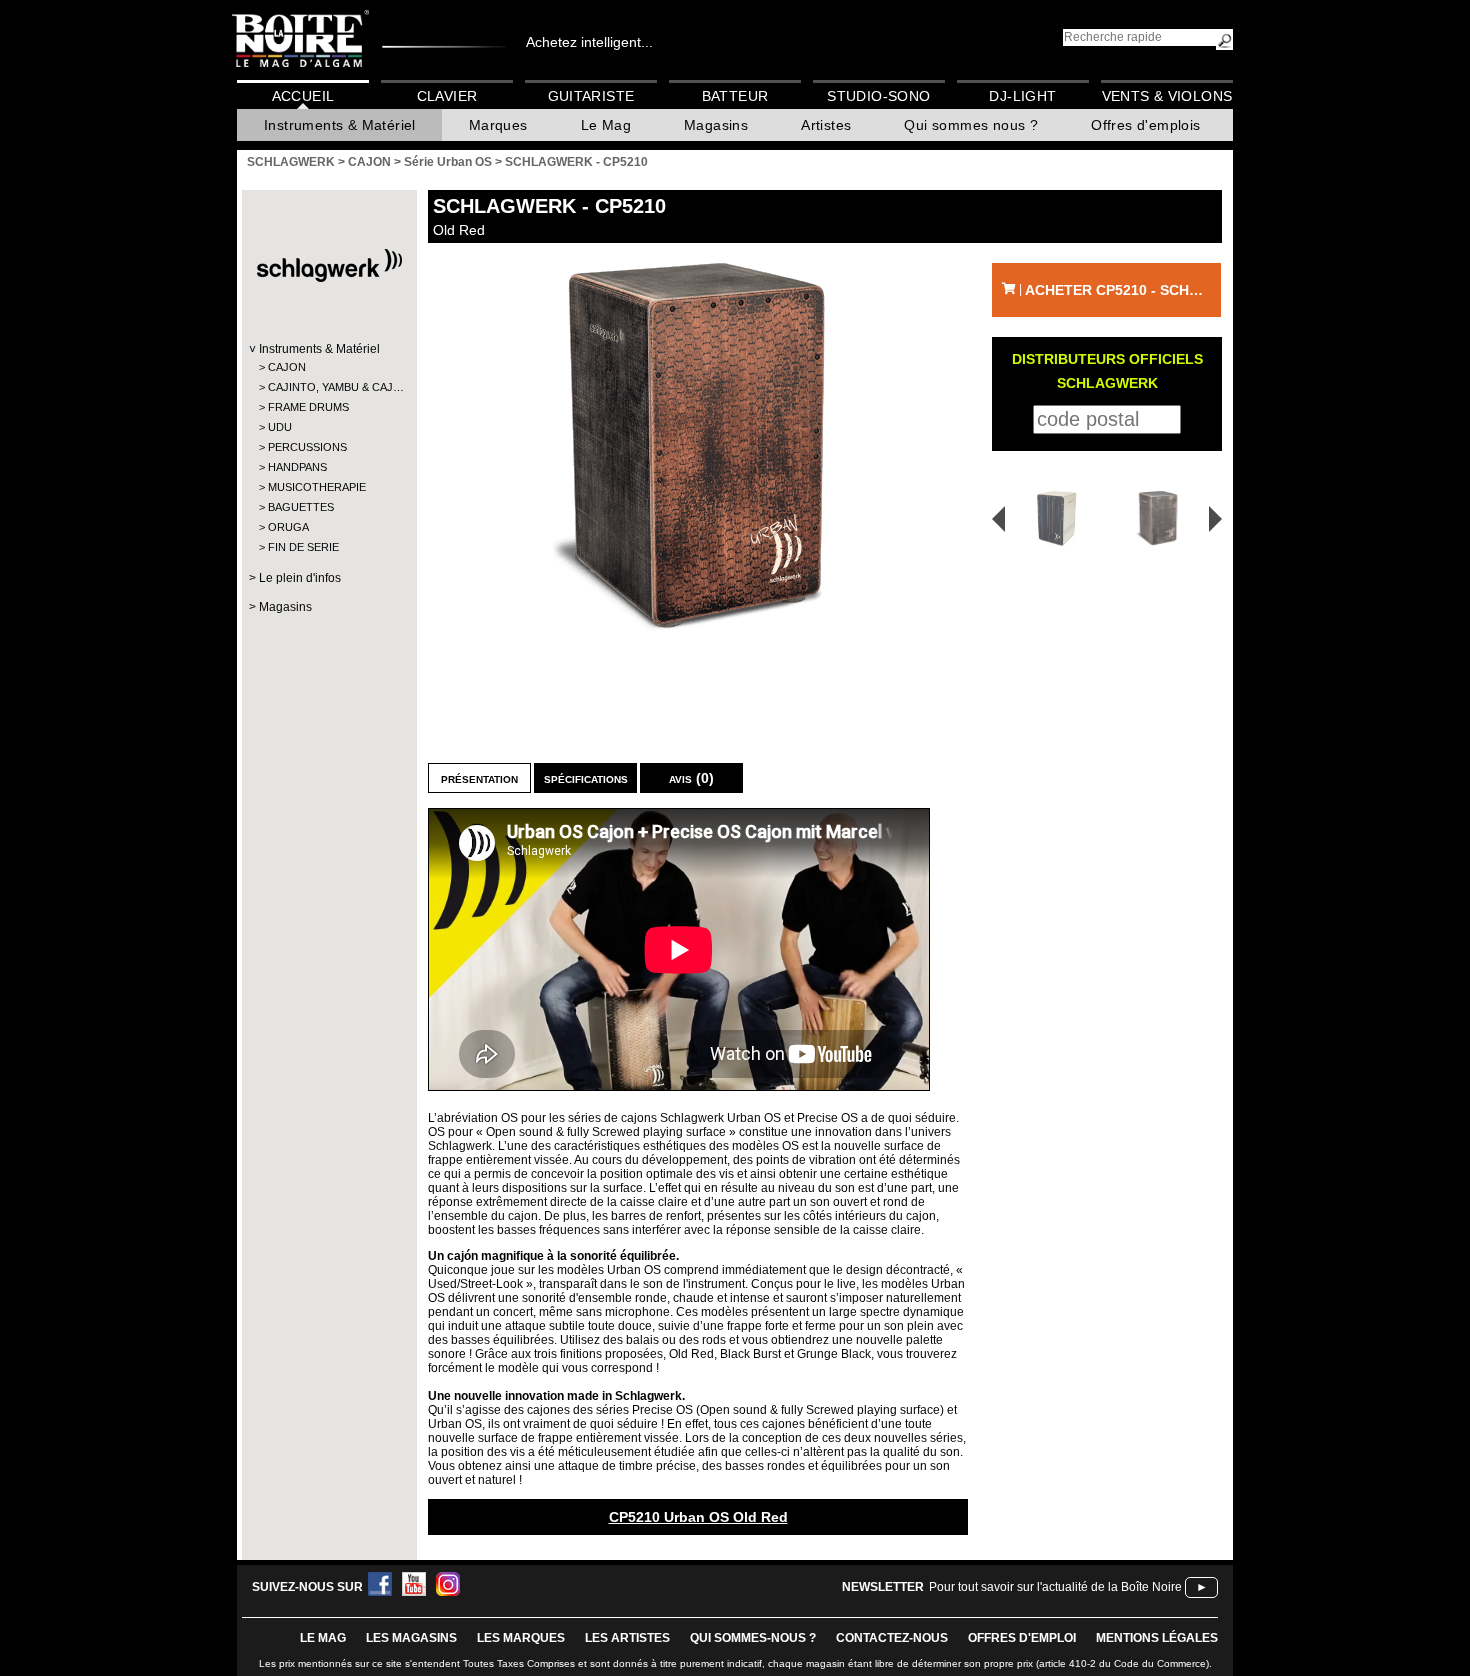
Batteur (735, 96)
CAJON (287, 367)
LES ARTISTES (627, 1638)
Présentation (479, 778)
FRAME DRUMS (308, 407)
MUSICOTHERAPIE (317, 487)
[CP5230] (1161, 518)
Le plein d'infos (300, 578)
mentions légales (1157, 1638)
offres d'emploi (1022, 1638)
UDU (280, 427)
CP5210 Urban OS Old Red (698, 1517)
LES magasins (411, 1638)
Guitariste (591, 96)
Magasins (716, 125)
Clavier (447, 96)
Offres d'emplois (1145, 125)
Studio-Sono (878, 96)
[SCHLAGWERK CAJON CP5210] (698, 448)
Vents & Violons (1167, 96)
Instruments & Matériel (340, 125)
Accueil (303, 96)
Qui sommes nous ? (971, 125)
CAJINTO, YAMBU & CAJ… (328, 387)
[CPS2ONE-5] (1050, 518)
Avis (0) (691, 778)
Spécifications (586, 778)
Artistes (826, 125)
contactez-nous (892, 1638)
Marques (498, 125)
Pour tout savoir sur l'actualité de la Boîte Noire (1055, 1587)
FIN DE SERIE (303, 547)
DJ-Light (1022, 96)
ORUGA (288, 527)
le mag (323, 1638)
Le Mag (606, 125)
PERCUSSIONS (307, 447)
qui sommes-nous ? (753, 1638)
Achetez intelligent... (589, 42)
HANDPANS (297, 467)
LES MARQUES (521, 1638)
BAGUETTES (301, 507)
